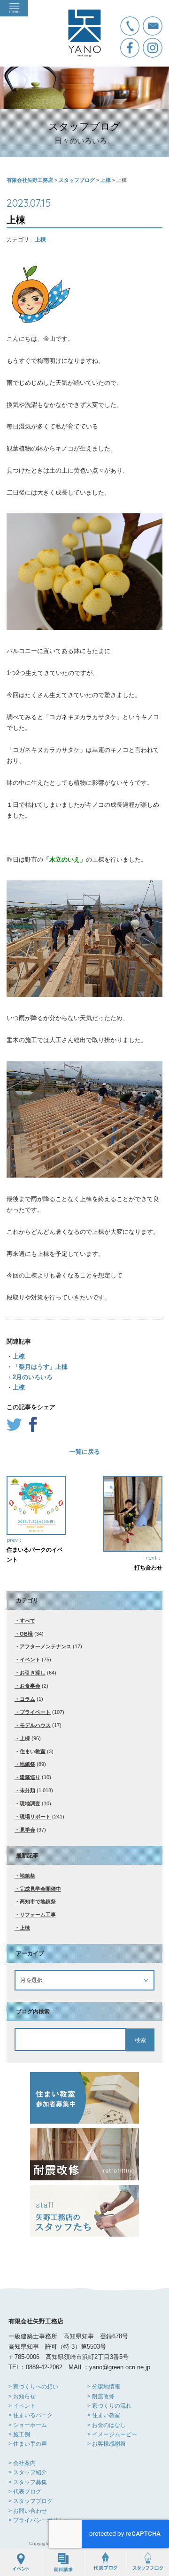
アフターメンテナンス (46, 1646)
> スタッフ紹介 (28, 2472)
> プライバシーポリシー (39, 2520)
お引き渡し (33, 1673)
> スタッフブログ (31, 2501)
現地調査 (30, 1803)
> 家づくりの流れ (109, 2406)
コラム (27, 1699)
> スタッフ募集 (28, 2482)
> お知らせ (22, 2396)
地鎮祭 (27, 1764)
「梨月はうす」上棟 (40, 1367)
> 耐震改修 (101, 2396)
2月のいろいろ (33, 1377)
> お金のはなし (107, 2425)
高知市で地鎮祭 (38, 1901)
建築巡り (30, 1777)
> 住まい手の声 (28, 2444)
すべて (27, 1621)
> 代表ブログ (25, 2492)
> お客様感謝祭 (107, 2444)
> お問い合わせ (28, 2511)
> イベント (22, 2406)
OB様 (26, 1634)
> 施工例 (19, 2434)
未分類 (27, 1790)
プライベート (35, 1712)
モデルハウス (35, 1725)
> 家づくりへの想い (33, 2387)
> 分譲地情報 (104, 2387)
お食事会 (30, 1686)
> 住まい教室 (104, 2415)
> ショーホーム (28, 2425)
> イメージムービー (112, 2434)
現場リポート (35, 1817)
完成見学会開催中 (40, 1889)
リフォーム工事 (38, 1915)
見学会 (27, 1830)
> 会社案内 (22, 2463)
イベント (30, 1660)
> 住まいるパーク (31, 2415)
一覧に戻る (85, 1452)
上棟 (40, 240)
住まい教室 (33, 1751)
